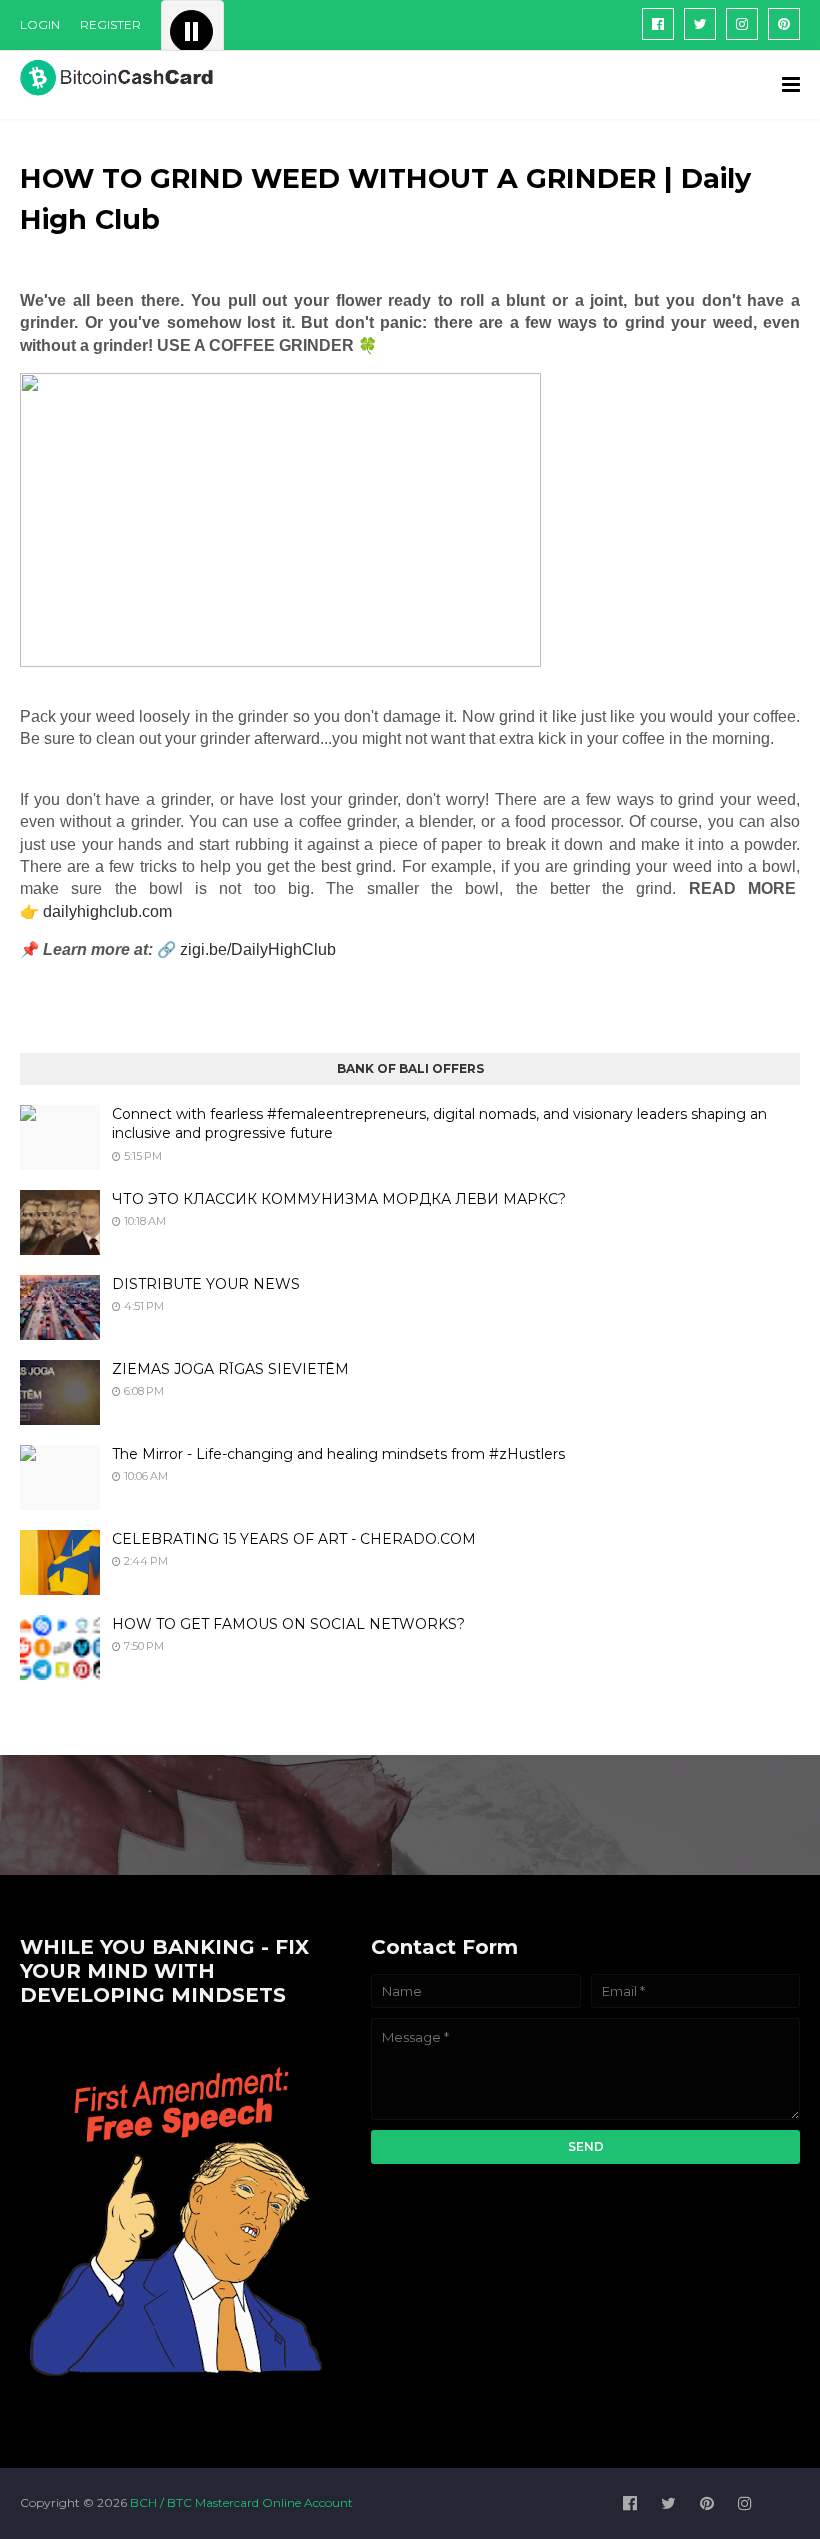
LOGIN (40, 24)
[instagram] (742, 24)
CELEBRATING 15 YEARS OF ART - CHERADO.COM (294, 1539)
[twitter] (700, 24)
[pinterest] (784, 24)
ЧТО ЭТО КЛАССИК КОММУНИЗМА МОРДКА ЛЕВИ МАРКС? (339, 1199)
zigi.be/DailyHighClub (258, 949)
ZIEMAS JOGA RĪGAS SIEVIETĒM (230, 1369)
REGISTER (110, 24)
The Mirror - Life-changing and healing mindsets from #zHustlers (338, 1454)
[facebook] (658, 24)
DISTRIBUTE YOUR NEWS (206, 1284)
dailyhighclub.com (107, 911)
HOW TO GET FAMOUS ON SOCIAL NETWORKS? (288, 1624)
